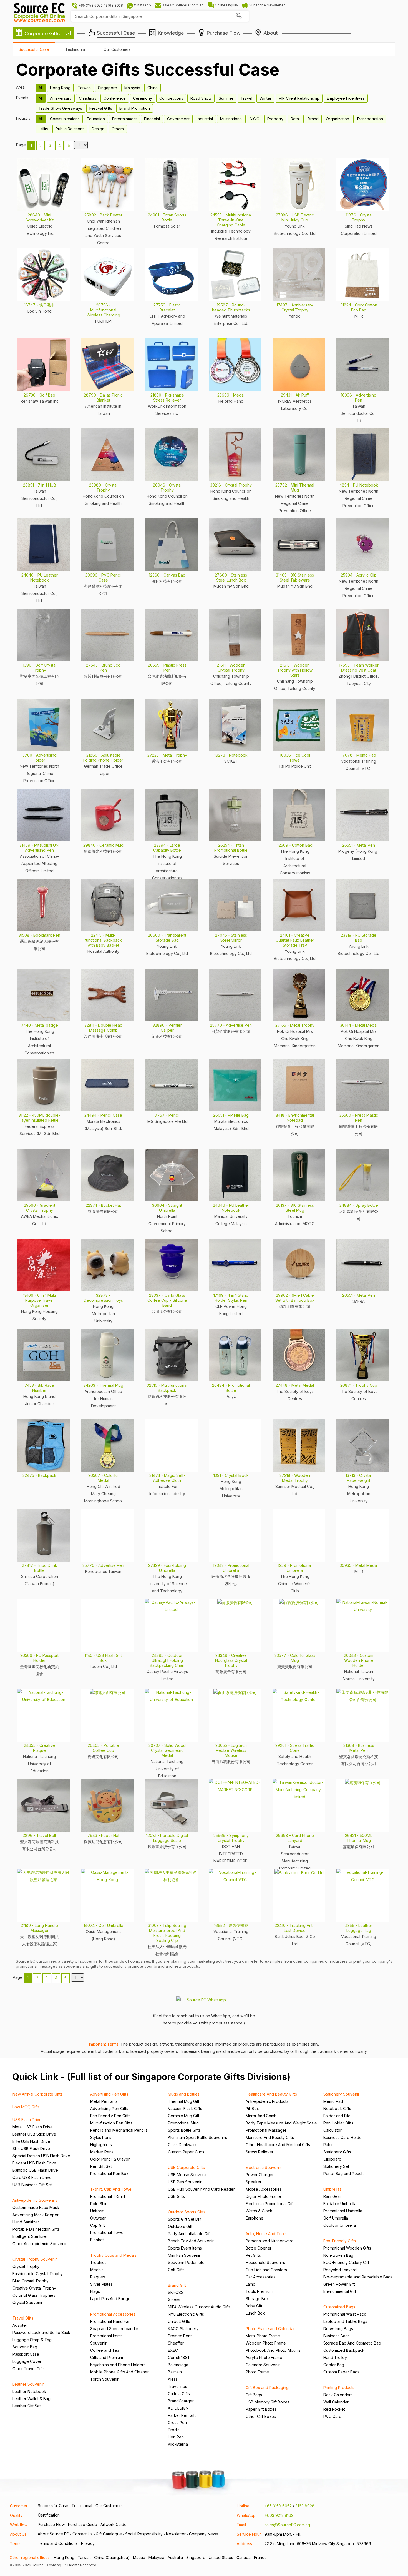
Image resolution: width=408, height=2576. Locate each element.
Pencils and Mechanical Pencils (119, 2130)
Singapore (108, 88)
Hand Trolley (335, 2357)
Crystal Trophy (26, 2266)
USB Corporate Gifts (186, 2167)
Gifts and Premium (107, 2357)
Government (178, 119)
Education (96, 119)
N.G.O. (255, 119)
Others (118, 129)
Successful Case (34, 49)
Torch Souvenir (104, 2379)
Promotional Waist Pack (345, 2314)
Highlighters (101, 2145)
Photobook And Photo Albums (273, 2350)
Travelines (177, 2386)
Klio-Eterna (178, 2444)
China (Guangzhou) (112, 2558)
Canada (244, 2558)
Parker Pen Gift (182, 2415)
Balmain (175, 2372)
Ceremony (143, 98)
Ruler (328, 2145)
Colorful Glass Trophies (34, 2295)
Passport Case (26, 2354)
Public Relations (70, 129)
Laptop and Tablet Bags (345, 2321)
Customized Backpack (344, 2350)
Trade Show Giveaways (60, 108)
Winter (265, 98)
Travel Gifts (23, 2318)
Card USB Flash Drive (32, 2177)
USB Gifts (176, 2196)
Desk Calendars (338, 2395)
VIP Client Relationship (299, 98)
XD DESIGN (178, 2408)
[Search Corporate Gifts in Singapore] (239, 16)
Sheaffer (176, 2343)
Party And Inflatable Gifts (190, 2234)
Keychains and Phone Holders (118, 2365)
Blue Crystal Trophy (31, 2281)
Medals (97, 2270)
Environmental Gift (340, 2291)
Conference (115, 98)
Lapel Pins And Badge (110, 2299)
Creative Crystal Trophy (34, 2288)
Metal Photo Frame (263, 2336)
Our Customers (117, 49)
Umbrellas (332, 2189)
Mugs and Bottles (184, 2094)
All (41, 88)
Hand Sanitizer (26, 2222)
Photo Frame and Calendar (270, 2329)
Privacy (88, 2543)
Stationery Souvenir (341, 2094)
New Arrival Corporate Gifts (37, 2094)
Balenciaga (178, 2365)
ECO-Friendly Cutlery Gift (346, 2262)
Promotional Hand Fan (110, 2321)
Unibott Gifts (179, 2321)
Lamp (250, 2284)
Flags (95, 2291)
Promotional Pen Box (109, 2174)
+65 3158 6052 (278, 2506)
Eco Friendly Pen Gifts (110, 2116)
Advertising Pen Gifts (109, 2094)
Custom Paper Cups (186, 2152)
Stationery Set (336, 2166)
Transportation (370, 119)
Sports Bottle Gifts (184, 2130)
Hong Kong (60, 88)
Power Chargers (261, 2175)
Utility (43, 129)
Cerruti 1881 (178, 2357)
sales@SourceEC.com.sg (287, 2525)
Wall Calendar (336, 2402)
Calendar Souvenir (263, 2365)
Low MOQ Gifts (26, 2107)
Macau (139, 2558)
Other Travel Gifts (29, 2369)
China (153, 88)
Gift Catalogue (109, 2534)
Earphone (255, 2218)
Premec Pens (180, 2336)
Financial (152, 119)
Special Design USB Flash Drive (41, 2156)
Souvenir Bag (25, 2347)
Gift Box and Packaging (267, 2387)
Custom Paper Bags (341, 2372)
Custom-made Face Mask (36, 2207)
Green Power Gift (339, 2284)
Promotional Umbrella (343, 2211)
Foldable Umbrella (340, 2204)
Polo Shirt (99, 2204)
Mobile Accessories (264, 2189)
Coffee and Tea (105, 2350)
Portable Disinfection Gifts (36, 2229)
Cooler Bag (334, 2365)
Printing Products (339, 2387)
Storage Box (257, 2299)
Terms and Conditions (58, 2543)
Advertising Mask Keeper (36, 2215)
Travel (246, 98)
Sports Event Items (185, 2248)
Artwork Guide (114, 2524)
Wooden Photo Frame (266, 2343)
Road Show (201, 98)
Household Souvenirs (265, 2262)
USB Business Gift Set (32, 2185)
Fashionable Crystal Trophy (38, 2274)
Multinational (231, 119)
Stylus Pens (101, 2137)
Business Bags (337, 2336)
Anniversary (61, 98)
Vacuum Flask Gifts (185, 2109)
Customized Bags (339, 2307)
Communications (65, 119)
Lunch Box (255, 2313)
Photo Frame (257, 2372)
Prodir (173, 2430)
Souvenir (98, 2343)
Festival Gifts (101, 108)
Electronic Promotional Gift (270, 2204)
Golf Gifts (176, 2270)
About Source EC (53, 2534)
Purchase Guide (83, 2524)
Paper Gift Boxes (261, 2409)
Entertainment (124, 119)
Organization (338, 119)
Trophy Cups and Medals (113, 2255)
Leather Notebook (29, 2391)
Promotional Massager (266, 2130)
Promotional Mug (183, 2123)
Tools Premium (259, 2291)
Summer (226, 98)
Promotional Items (106, 2336)
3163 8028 (305, 2506)
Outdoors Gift (180, 2226)
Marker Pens (102, 2152)
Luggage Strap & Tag (32, 2340)
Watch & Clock (259, 2211)
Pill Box (252, 2109)
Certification (49, 2515)
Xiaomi (174, 2300)
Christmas (88, 98)
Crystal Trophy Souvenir (35, 2259)
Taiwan (84, 88)
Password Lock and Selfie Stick (41, 2332)
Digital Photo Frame (263, 2196)
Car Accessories (261, 2277)
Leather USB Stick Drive (34, 2134)
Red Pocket (334, 2409)
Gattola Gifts (179, 2394)
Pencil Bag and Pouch (343, 2174)
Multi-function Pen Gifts (111, 2123)
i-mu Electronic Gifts (186, 2314)
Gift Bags (254, 2395)
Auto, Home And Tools (266, 2234)
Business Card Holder (343, 2137)
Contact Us (82, 2534)
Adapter (20, 2325)
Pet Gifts (253, 2255)
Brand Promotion (135, 108)
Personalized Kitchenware (270, 2241)
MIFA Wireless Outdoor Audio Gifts (199, 2307)
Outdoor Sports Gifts (187, 2212)
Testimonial (75, 49)
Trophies (98, 2262)
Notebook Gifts (337, 2109)
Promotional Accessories (113, 2314)
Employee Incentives (346, 98)
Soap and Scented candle (114, 2329)
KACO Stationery (183, 2329)
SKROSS (176, 2292)
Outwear (98, 2218)
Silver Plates (101, 2284)
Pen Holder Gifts (338, 2123)
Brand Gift (177, 2285)
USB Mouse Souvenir (187, 2175)
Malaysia (132, 88)
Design (98, 129)
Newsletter (176, 2534)
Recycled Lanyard (340, 2270)
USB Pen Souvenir (185, 2182)
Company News (203, 2534)
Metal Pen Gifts (104, 2101)
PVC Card (332, 2416)
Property (275, 119)
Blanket (97, 2240)
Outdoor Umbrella (340, 2225)
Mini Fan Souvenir (184, 2255)
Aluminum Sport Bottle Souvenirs (197, 2137)
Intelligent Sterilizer (30, 2236)
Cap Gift (98, 2225)
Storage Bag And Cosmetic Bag (352, 2343)
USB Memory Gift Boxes (268, 2402)
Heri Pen (176, 2437)
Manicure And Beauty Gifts (270, 2137)
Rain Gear (332, 2196)
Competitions (171, 98)
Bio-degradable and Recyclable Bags (358, 2277)
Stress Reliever (260, 2152)
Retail (296, 119)
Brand (313, 119)
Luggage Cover (27, 2361)
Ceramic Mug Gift (184, 2116)
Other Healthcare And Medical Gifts (278, 2145)
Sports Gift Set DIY (185, 2219)
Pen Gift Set (101, 2166)
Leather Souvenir (28, 2384)
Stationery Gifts (337, 2152)
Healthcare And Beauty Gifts (271, 2094)
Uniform (97, 2211)
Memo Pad (333, 2101)
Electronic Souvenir (263, 2167)
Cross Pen (177, 2422)
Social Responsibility (144, 2534)
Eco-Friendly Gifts (340, 2241)
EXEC (173, 2350)
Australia (175, 2558)
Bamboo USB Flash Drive (35, 2170)
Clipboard (332, 2159)
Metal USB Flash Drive (33, 2127)
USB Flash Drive (27, 2120)
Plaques (98, 2277)
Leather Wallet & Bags (32, 2399)
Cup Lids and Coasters (266, 2270)
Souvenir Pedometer (187, 2262)
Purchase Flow (51, 2524)
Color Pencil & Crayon (110, 2159)
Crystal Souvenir (27, 2302)
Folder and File (337, 2116)
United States (221, 2558)
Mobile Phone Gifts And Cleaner (119, 2372)
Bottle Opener (259, 2248)
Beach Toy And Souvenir (191, 2241)
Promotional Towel (107, 2232)
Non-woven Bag (338, 2255)
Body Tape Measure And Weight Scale (281, 2123)
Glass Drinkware (183, 2145)
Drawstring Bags (338, 2329)
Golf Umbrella (336, 2218)
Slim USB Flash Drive (31, 2149)
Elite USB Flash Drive (31, 2141)
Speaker (254, 2182)
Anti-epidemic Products (267, 2101)
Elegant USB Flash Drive (34, 2163)
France (260, 2558)
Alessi (173, 2379)
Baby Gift (254, 2306)
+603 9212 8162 (279, 2515)
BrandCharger (181, 2401)
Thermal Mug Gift (184, 2101)
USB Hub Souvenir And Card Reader (201, 2189)
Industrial (205, 119)
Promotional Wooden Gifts (347, 2248)
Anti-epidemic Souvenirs (35, 2200)
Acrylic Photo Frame (264, 2357)
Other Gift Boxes (261, 2416)
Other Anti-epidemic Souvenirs (41, 2244)
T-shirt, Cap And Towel (111, 2189)
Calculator (333, 2130)
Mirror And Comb (261, 2116)
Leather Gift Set (27, 2406)
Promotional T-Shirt (108, 2196)
